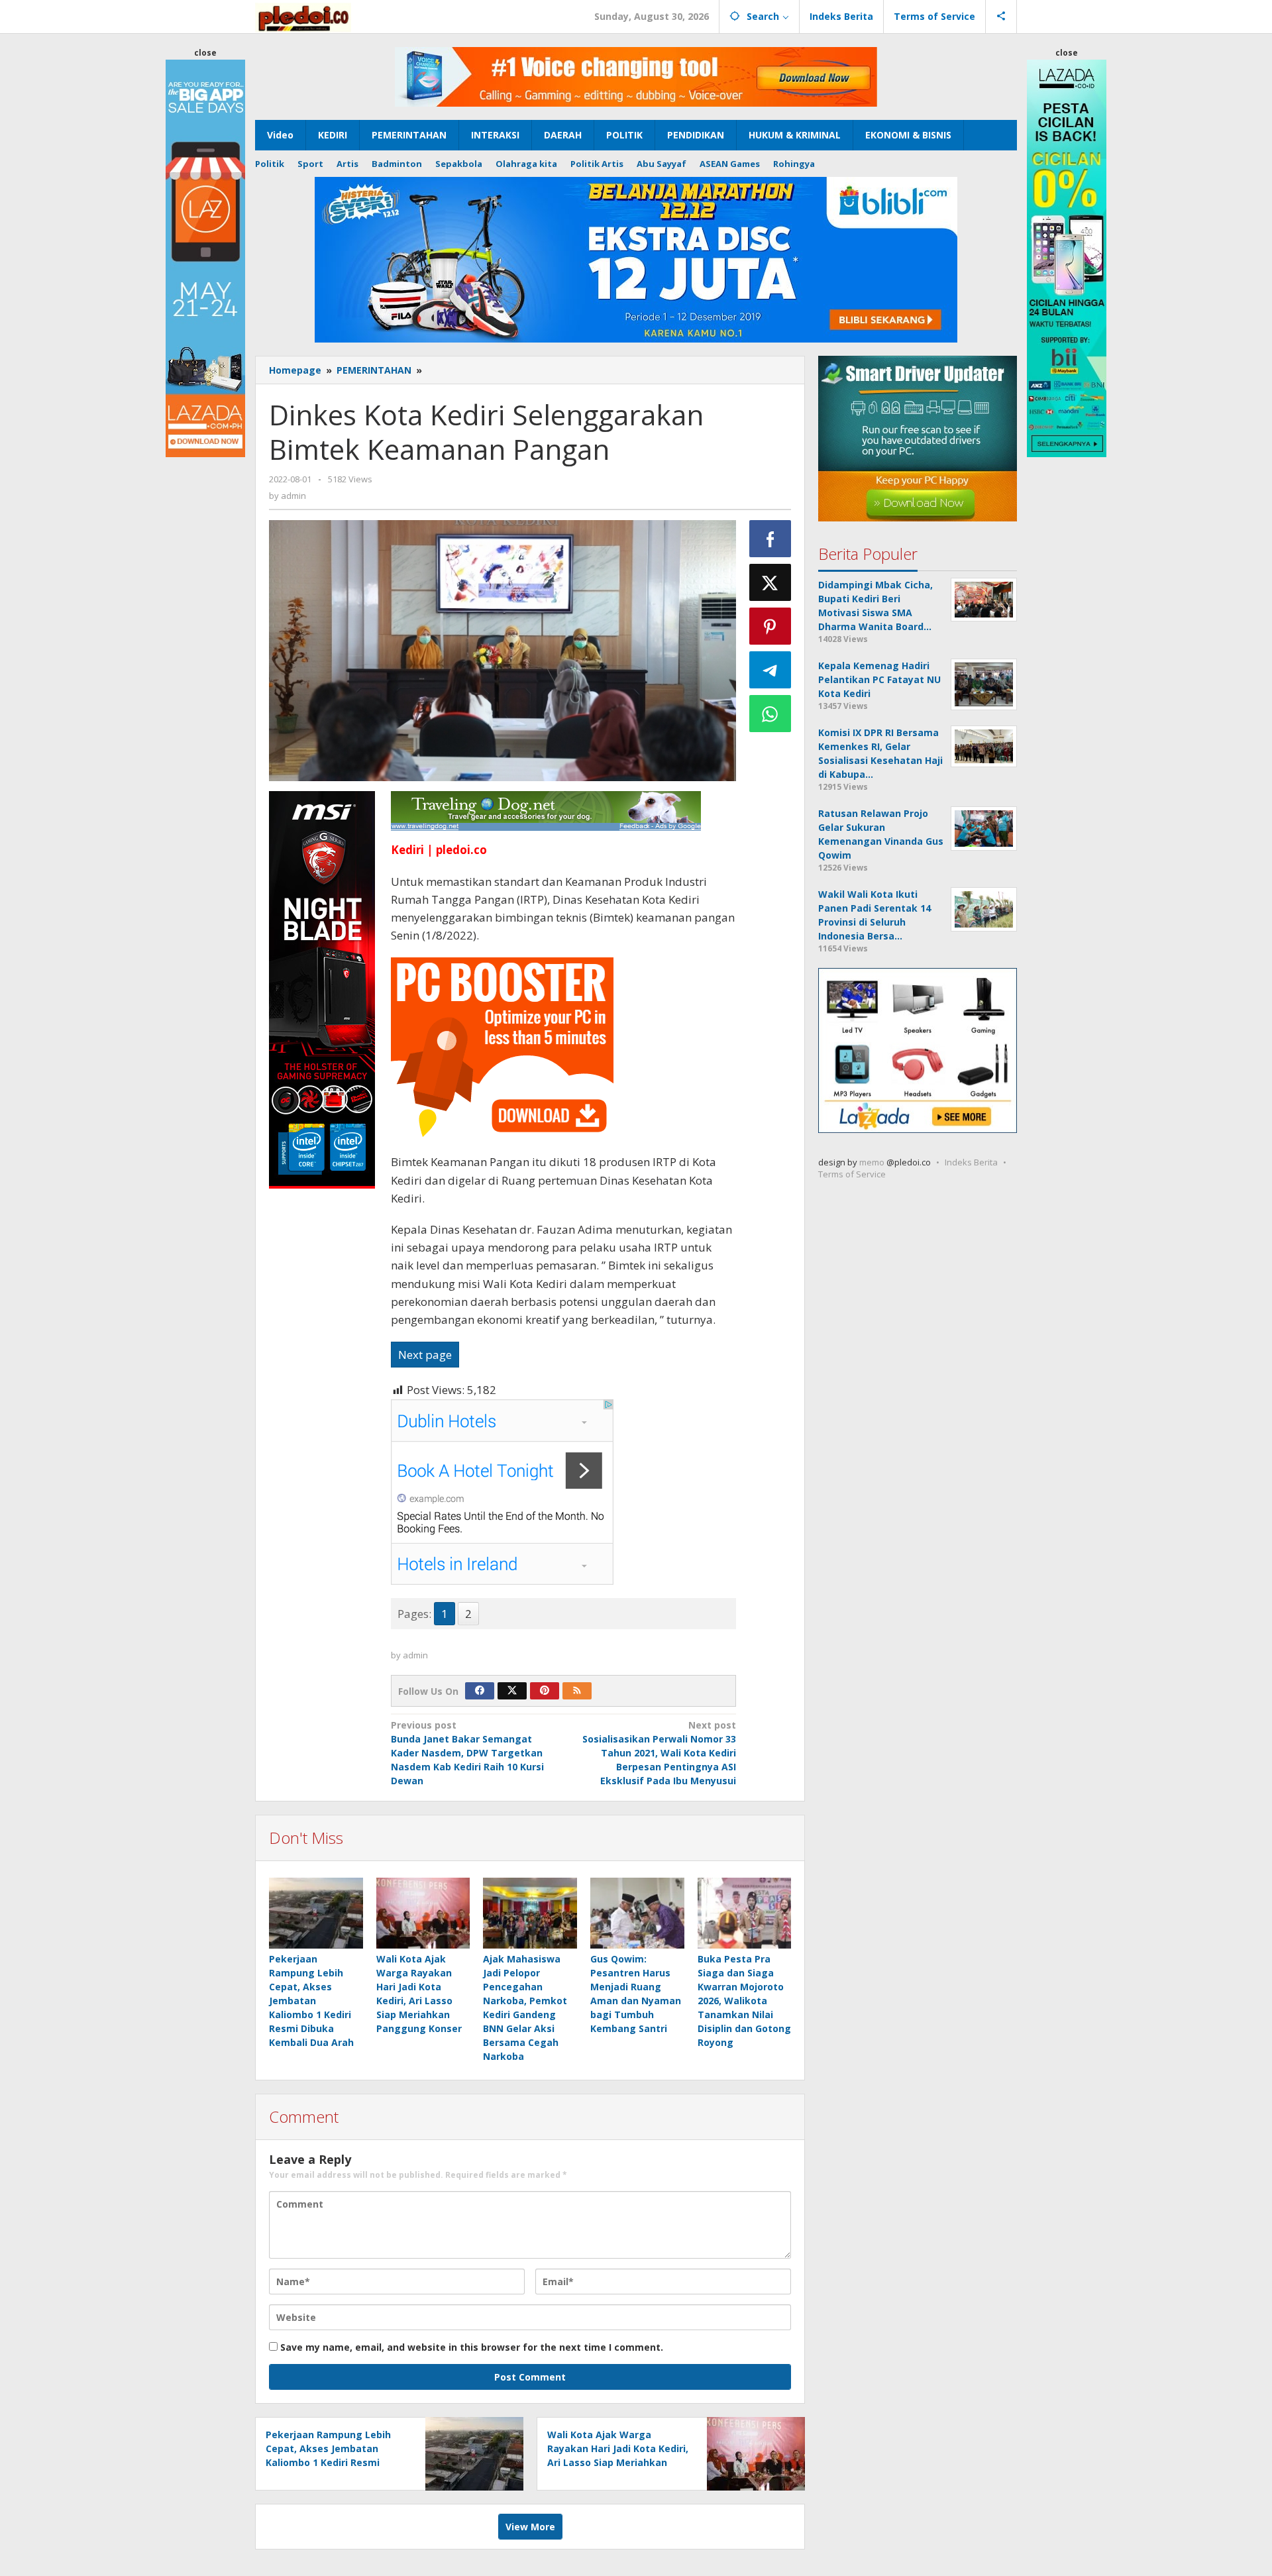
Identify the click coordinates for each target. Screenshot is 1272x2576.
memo (872, 1163)
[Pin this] (770, 626)
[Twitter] (512, 1691)
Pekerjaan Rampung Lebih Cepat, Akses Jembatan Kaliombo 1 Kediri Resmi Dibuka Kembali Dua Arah (311, 2001)
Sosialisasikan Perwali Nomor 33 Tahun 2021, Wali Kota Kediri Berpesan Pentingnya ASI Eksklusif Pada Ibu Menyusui (659, 1753)
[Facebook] (480, 1691)
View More (530, 2527)
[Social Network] (1001, 17)
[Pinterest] (545, 1691)
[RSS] (577, 1691)
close (205, 53)
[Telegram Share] (770, 670)
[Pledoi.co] (303, 16)
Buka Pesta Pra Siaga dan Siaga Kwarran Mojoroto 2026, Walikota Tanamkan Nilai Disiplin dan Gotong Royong (744, 2001)
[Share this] (770, 539)
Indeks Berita (971, 1163)
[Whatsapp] (770, 714)
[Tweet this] (770, 582)
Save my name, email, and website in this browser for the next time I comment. (472, 2347)
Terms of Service (852, 1175)
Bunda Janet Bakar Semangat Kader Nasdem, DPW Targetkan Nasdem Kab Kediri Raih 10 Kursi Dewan (467, 1753)
